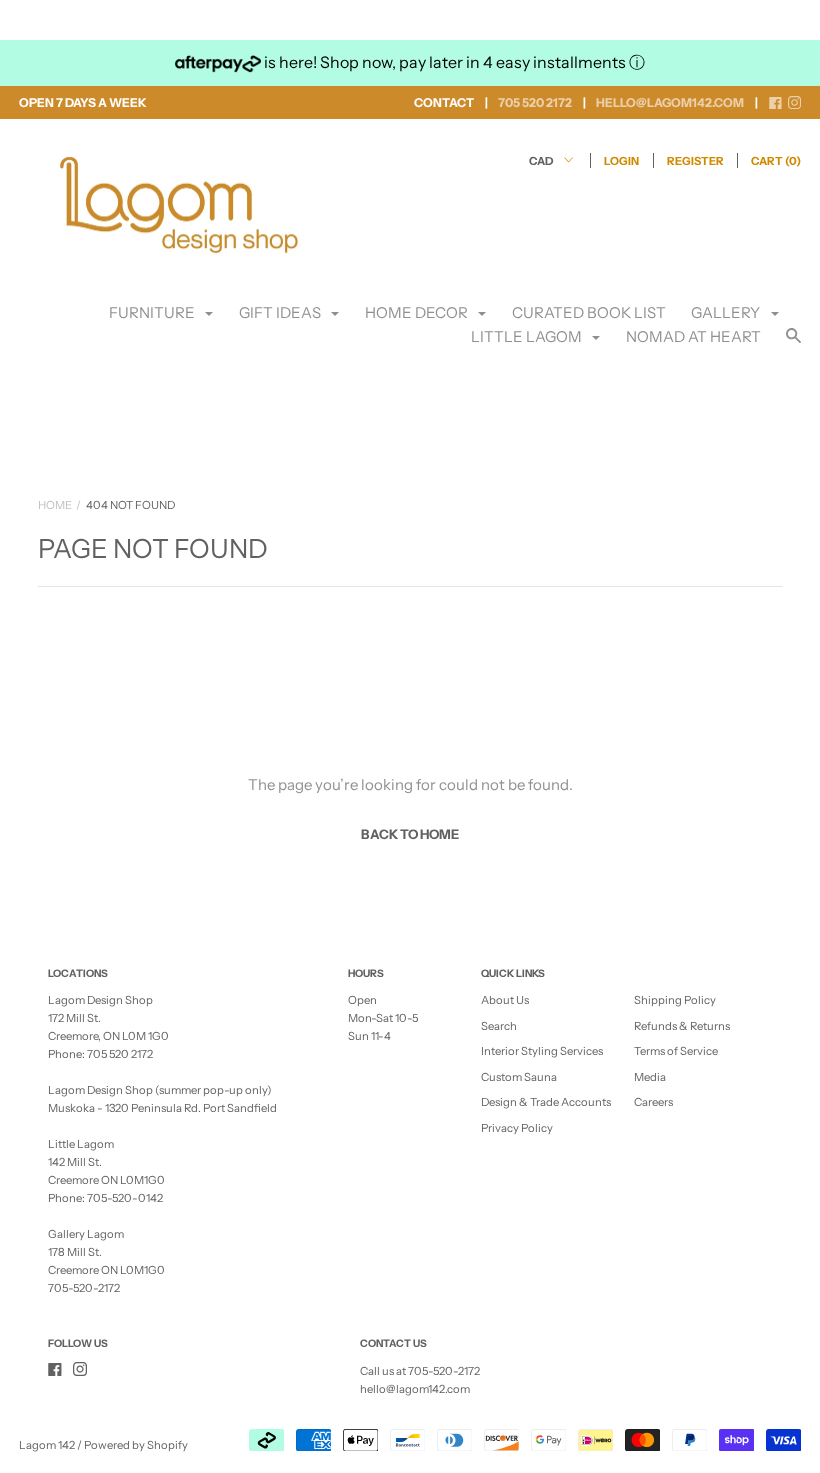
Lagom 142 (47, 1445)
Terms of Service (676, 1051)
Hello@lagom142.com (670, 102)
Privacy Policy (517, 1128)
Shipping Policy (675, 1000)
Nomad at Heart (693, 336)
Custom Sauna (519, 1077)
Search (499, 1026)
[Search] (793, 344)
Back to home (410, 834)
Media (650, 1077)
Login (621, 161)
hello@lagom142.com (415, 1389)
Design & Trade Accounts (546, 1102)
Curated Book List (589, 312)
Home (55, 505)
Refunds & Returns (682, 1026)
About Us (505, 1000)
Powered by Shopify (136, 1445)
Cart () (776, 161)
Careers (653, 1102)
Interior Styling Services (542, 1051)
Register (695, 161)
